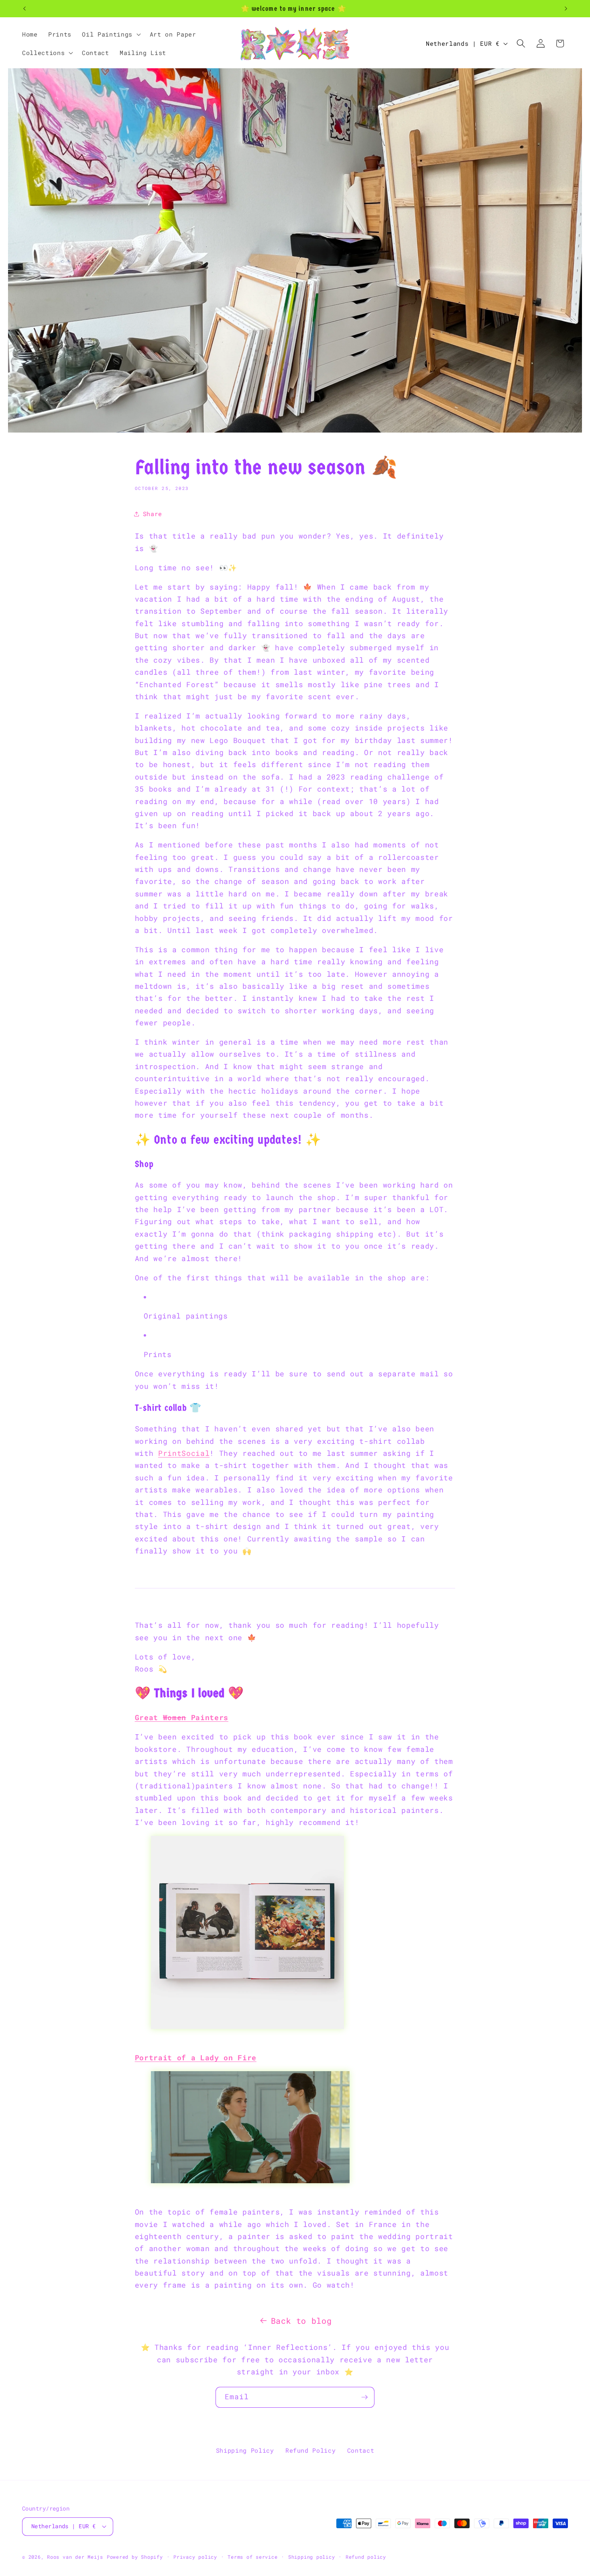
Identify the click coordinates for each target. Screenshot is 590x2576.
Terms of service (252, 2557)
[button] (110, 34)
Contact (361, 2450)
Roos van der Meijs (75, 2557)
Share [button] (153, 514)
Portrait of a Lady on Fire (196, 2058)
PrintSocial (184, 1453)
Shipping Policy (245, 2450)
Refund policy (366, 2557)
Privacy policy (195, 2557)
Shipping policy (312, 2557)
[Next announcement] (566, 9)
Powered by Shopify (135, 2557)
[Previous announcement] (24, 9)
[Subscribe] (364, 2397)
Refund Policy (311, 2450)
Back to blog (301, 2321)
